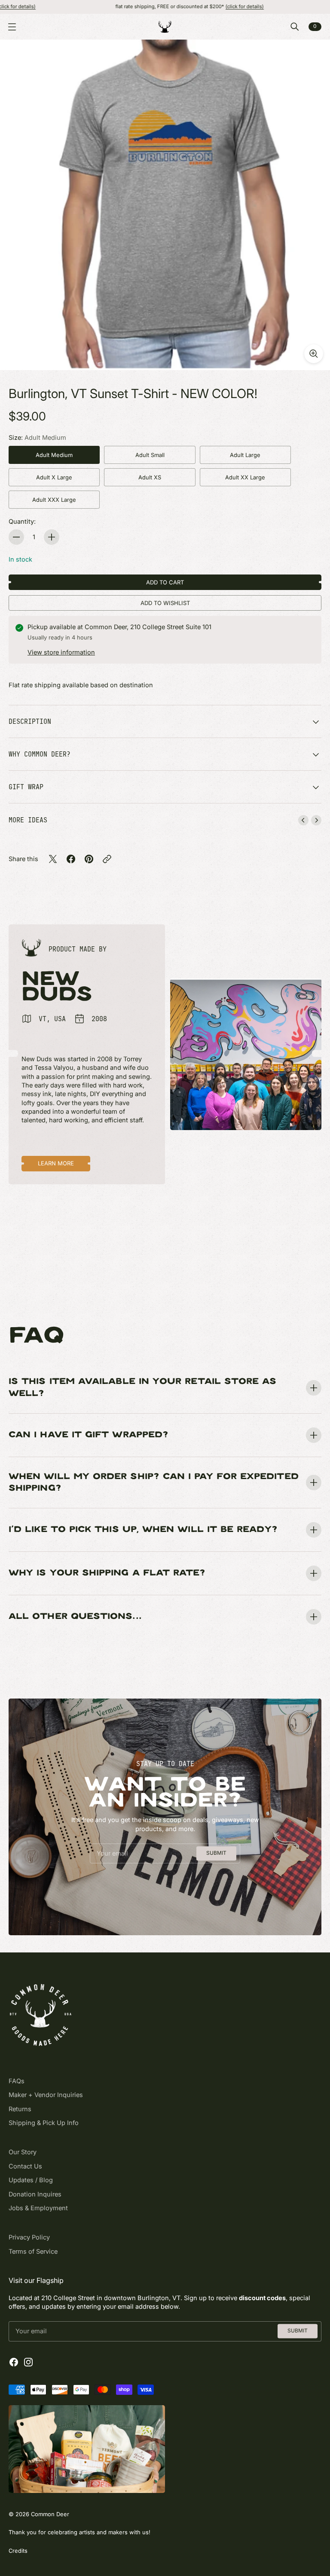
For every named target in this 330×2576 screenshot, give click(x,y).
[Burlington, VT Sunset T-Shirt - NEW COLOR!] (165, 205)
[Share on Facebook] (71, 859)
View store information (61, 652)
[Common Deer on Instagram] (28, 2362)
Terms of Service (33, 2252)
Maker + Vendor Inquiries (46, 2095)
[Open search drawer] (295, 27)
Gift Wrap (26, 787)
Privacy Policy (29, 2237)
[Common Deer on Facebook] (14, 2362)
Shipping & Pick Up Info (44, 2123)
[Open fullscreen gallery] (314, 354)
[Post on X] (53, 859)
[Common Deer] (165, 27)
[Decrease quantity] (16, 537)
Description (30, 721)
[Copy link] (107, 859)
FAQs (17, 2081)
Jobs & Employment (38, 2208)
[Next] (316, 820)
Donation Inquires (35, 2194)
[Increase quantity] (52, 537)
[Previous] (303, 820)
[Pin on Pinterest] (89, 859)
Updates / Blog (31, 2180)
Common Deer (50, 2514)
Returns (20, 2109)
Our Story (23, 2152)
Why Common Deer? (40, 754)
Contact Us (25, 2166)
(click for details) (190, 6)
